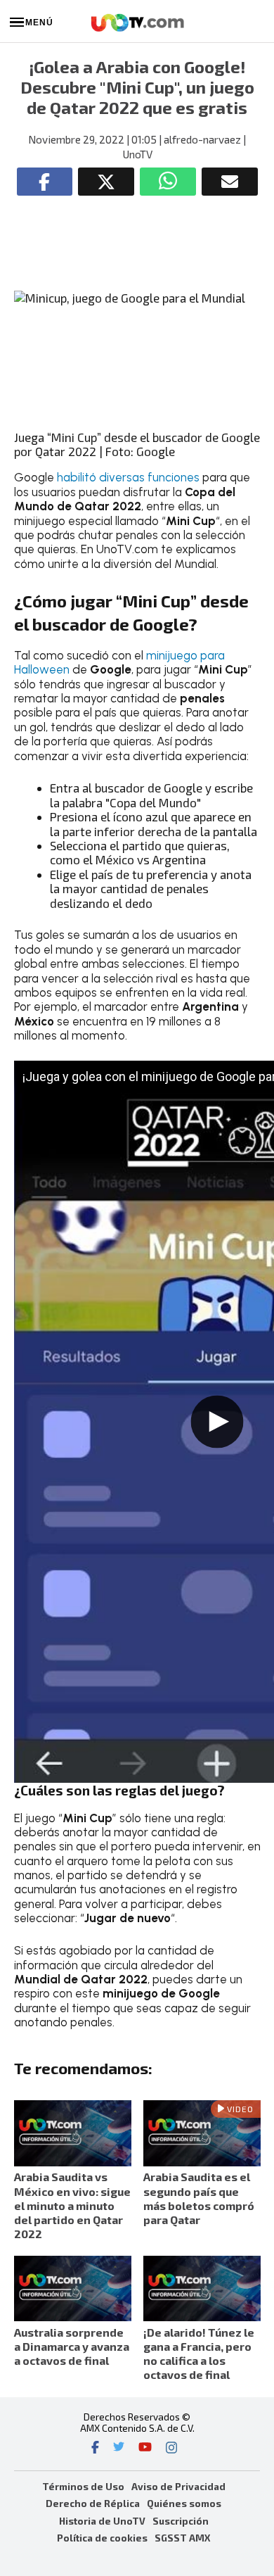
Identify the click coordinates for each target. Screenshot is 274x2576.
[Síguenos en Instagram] (171, 2449)
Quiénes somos (184, 2503)
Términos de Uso (83, 2486)
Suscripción (181, 2521)
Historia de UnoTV (102, 2521)
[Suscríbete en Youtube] (145, 2449)
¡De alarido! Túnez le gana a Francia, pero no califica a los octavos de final (199, 2354)
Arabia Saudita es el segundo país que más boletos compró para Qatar (199, 2198)
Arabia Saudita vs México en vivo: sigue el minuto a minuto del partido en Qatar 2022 (72, 2205)
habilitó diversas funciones (128, 477)
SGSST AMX (182, 2538)
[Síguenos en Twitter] (119, 2449)
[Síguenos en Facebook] (95, 2449)
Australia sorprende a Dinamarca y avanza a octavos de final (72, 2346)
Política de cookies (102, 2538)
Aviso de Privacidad (178, 2486)
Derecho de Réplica (93, 2503)
